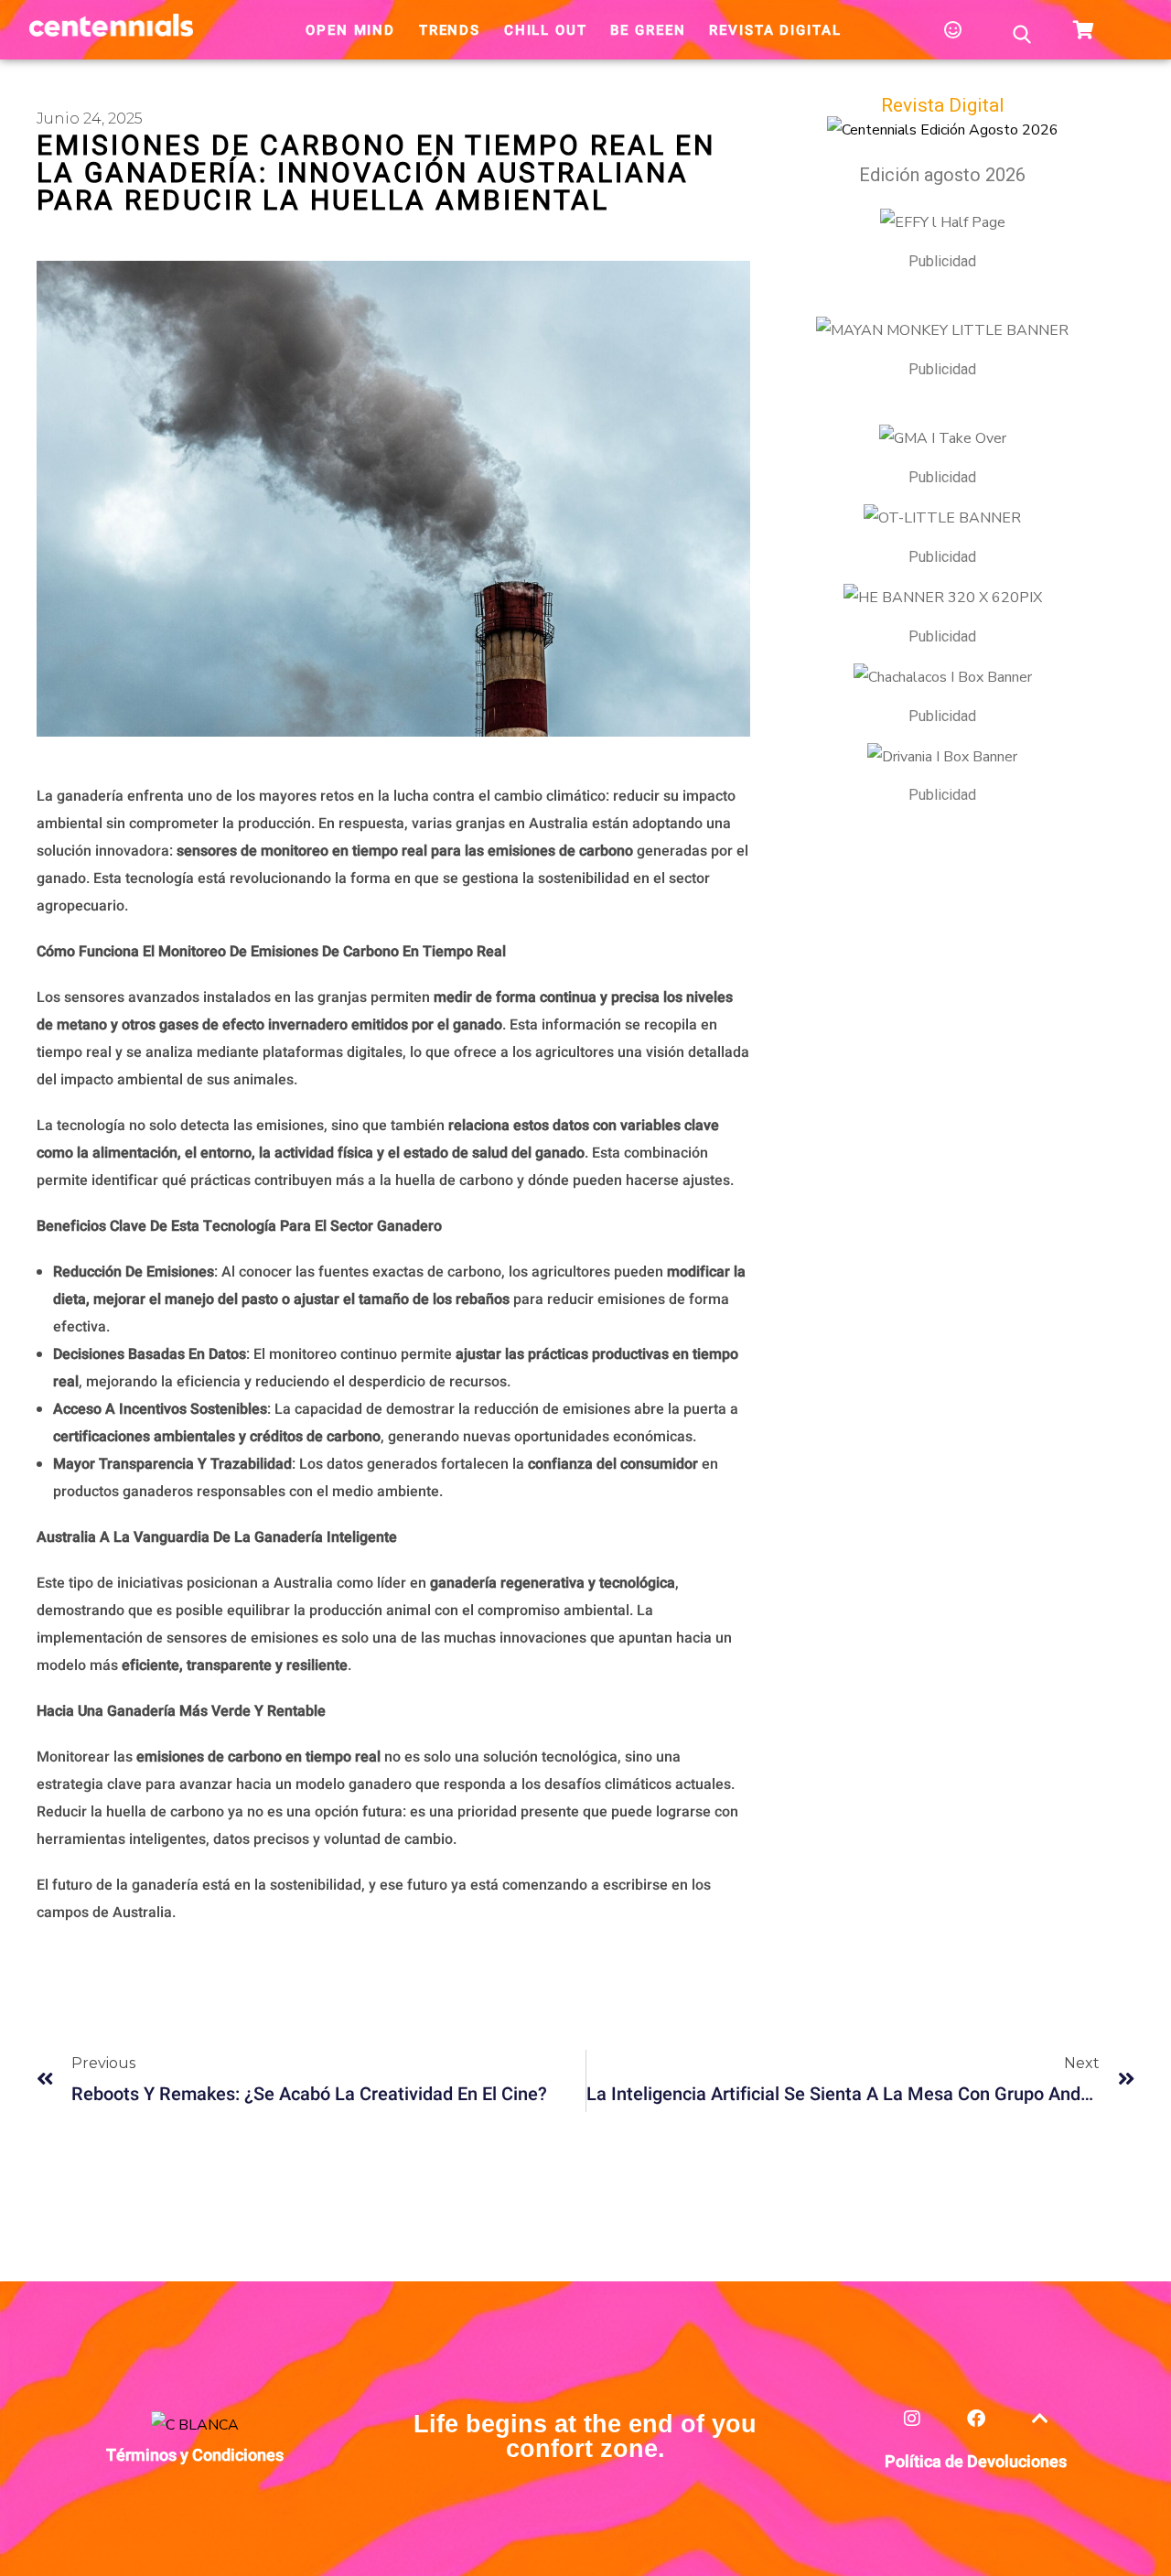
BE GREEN (648, 30)
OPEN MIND (350, 30)
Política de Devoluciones (976, 2462)
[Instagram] (912, 2429)
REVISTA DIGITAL (775, 30)
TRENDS (450, 30)
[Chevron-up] (1040, 2429)
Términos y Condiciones (195, 2456)
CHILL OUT (546, 30)
